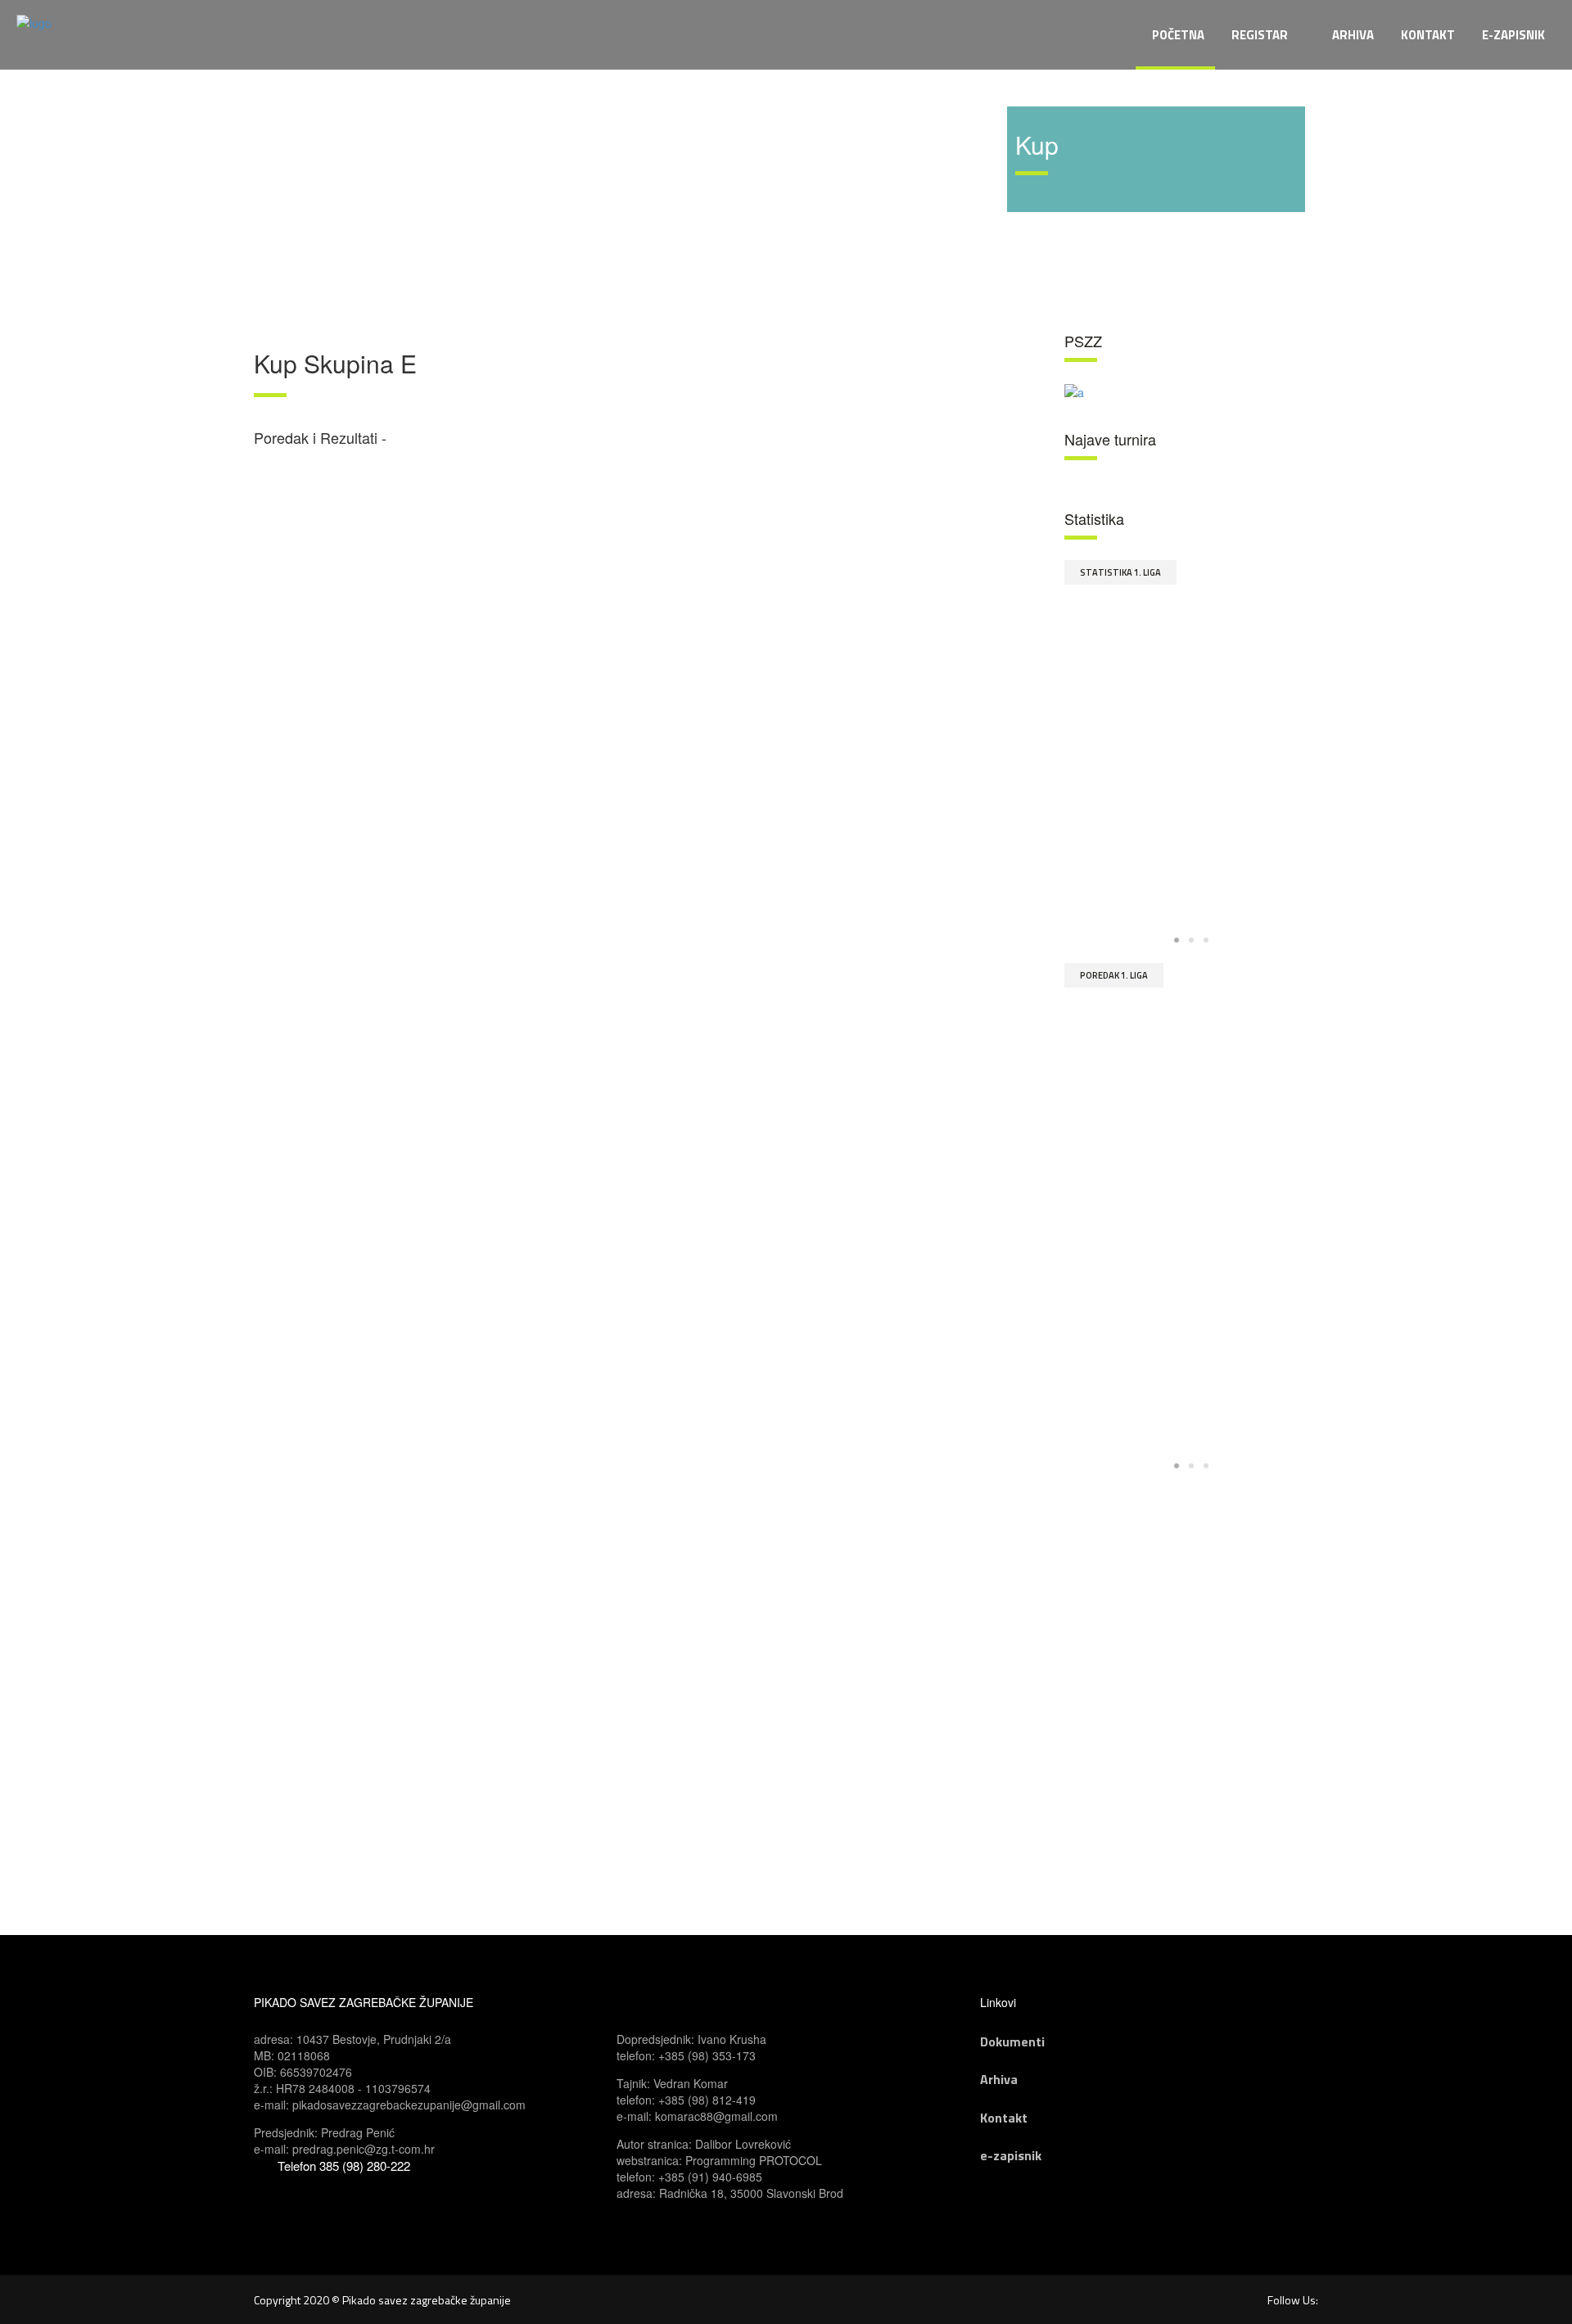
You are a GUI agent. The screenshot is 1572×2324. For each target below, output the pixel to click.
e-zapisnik (1011, 2155)
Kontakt (1004, 2118)
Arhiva (999, 2079)
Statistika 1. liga (1120, 572)
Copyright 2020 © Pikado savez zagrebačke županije (382, 2300)
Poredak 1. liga (1114, 975)
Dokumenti (1012, 2041)
